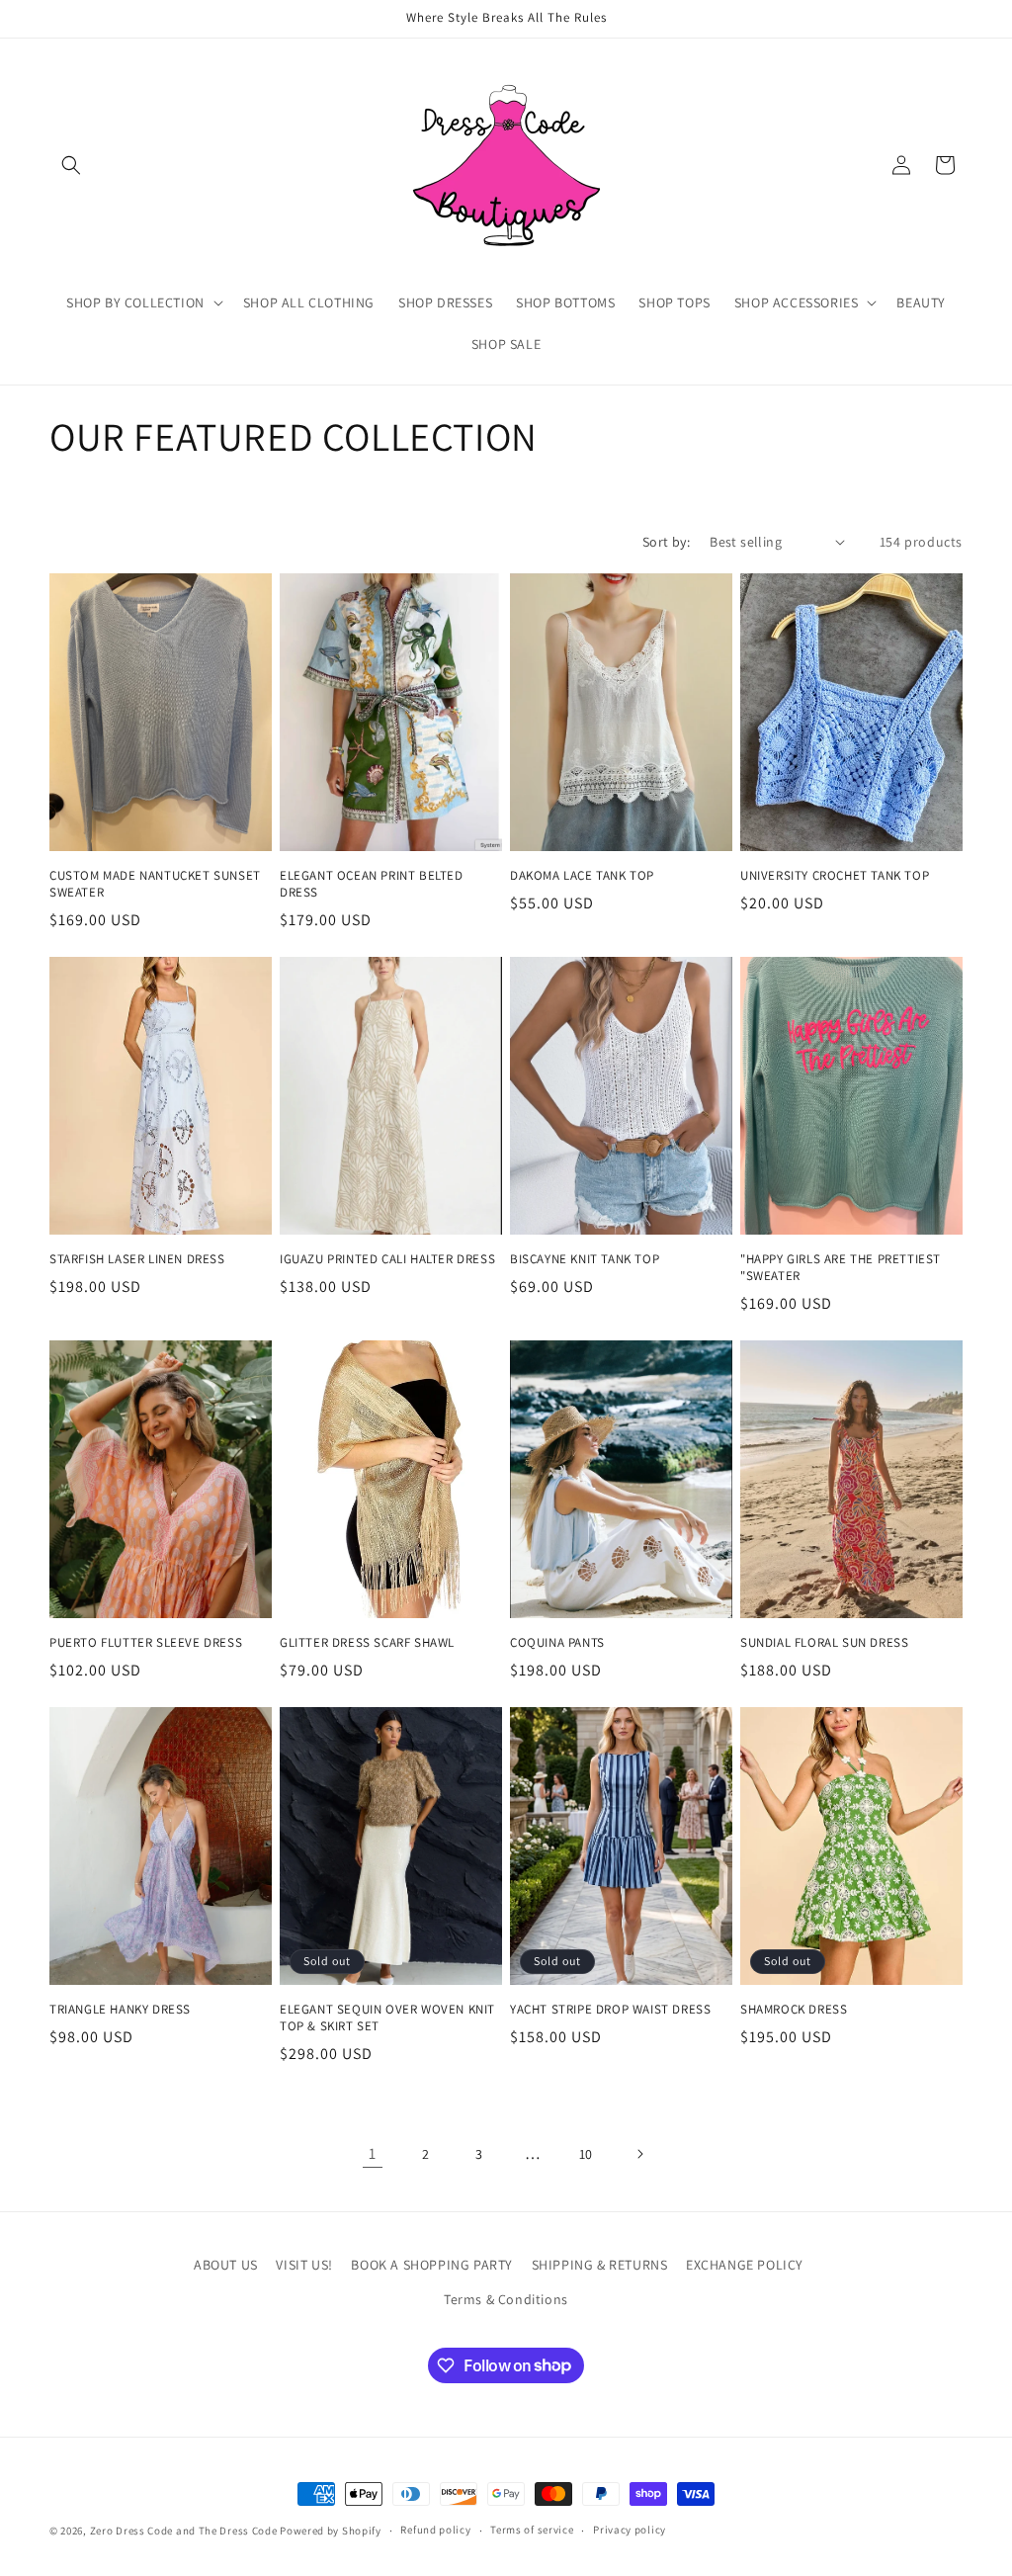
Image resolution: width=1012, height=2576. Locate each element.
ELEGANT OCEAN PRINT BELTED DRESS (372, 884)
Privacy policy (630, 2530)
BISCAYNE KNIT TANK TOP (585, 1259)
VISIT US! (304, 2265)
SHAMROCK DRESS (794, 2010)
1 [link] (373, 2153)
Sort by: (666, 542)
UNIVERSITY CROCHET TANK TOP (835, 876)
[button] (71, 165)
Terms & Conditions (506, 2299)
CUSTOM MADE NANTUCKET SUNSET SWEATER (155, 884)
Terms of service (532, 2530)
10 (586, 2154)
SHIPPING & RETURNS (600, 2265)
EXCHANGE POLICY (745, 2265)
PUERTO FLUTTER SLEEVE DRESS (146, 1643)
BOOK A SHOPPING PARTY (432, 2265)
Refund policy (435, 2530)
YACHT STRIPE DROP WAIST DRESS (610, 2010)
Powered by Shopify (331, 2531)
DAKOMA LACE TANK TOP (582, 876)
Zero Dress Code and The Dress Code (184, 2531)
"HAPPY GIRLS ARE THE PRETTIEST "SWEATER (841, 1268)
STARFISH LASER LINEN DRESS (137, 1259)
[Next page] (639, 2154)
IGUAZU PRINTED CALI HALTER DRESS (387, 1259)
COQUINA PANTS (557, 1643)
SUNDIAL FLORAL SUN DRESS (824, 1643)
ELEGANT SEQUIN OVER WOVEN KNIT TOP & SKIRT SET (387, 2018)
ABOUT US (226, 2265)
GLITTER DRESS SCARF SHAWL (367, 1643)
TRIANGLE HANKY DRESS (120, 2010)
